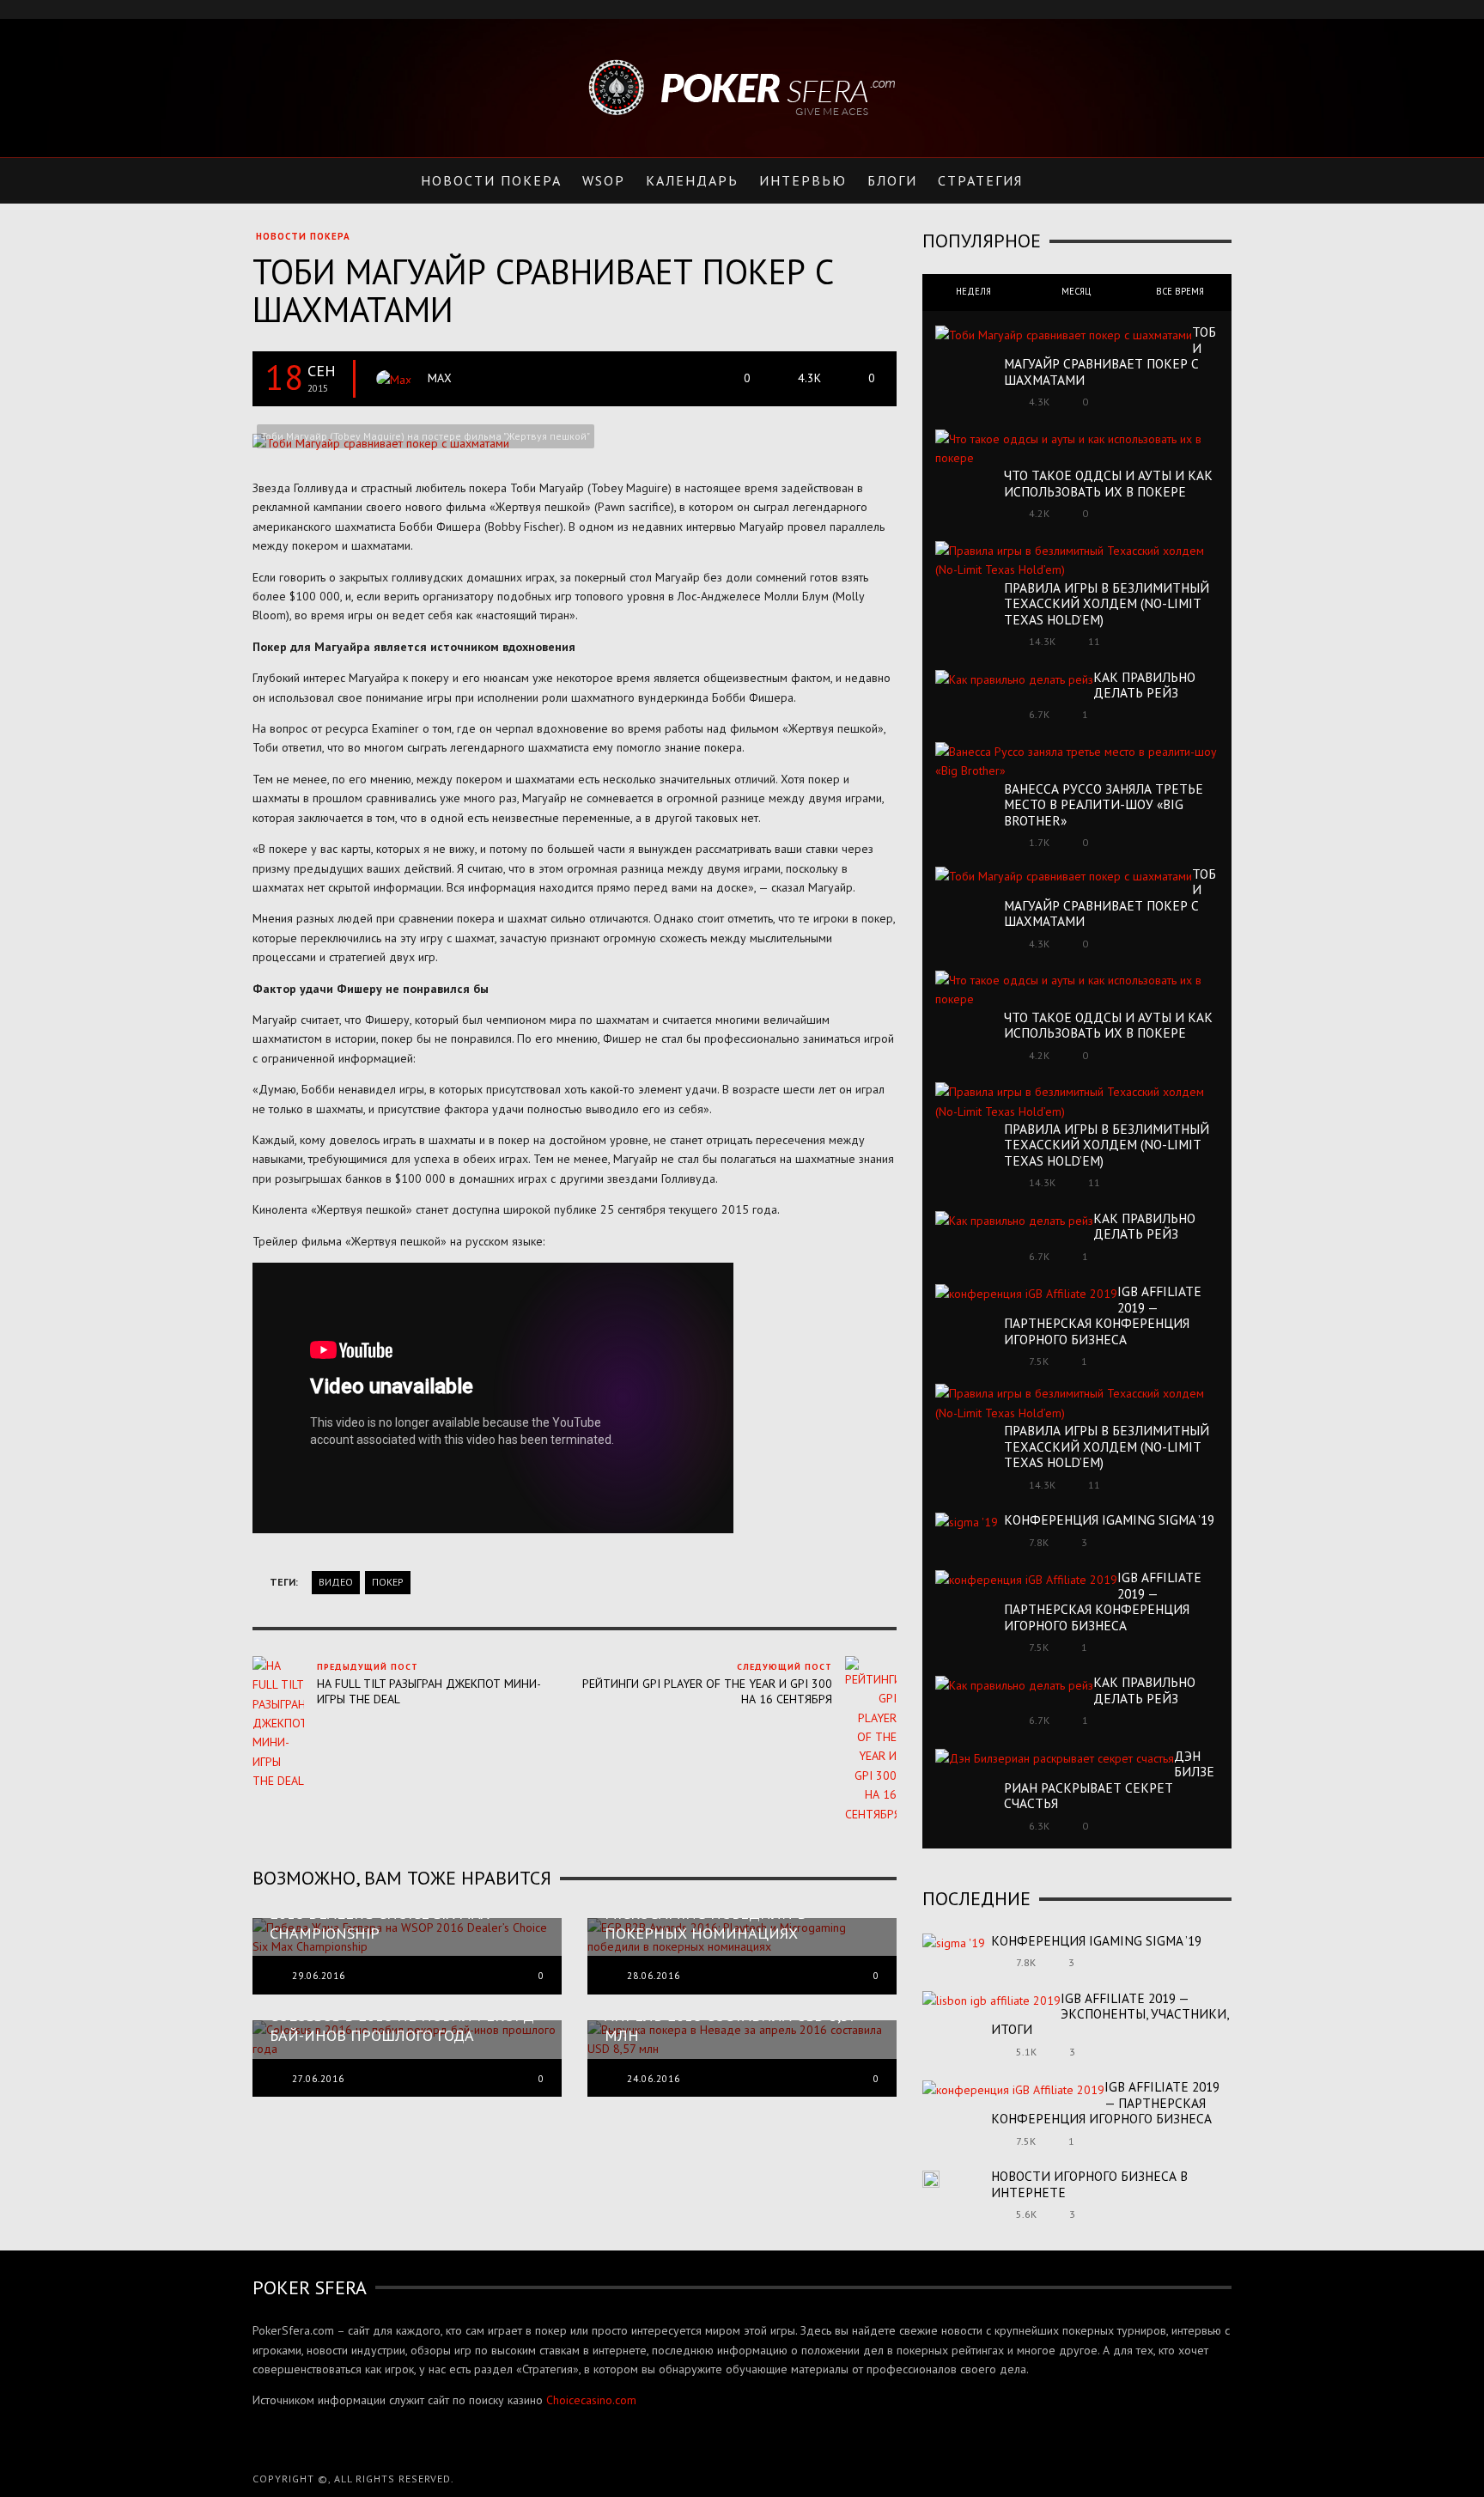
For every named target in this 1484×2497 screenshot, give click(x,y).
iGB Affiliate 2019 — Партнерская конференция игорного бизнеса (1103, 1315)
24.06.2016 (654, 2079)
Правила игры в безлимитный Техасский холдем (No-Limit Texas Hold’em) (1107, 603)
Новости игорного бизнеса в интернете (1089, 2183)
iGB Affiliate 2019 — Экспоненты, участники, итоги (1110, 2014)
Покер (388, 1582)
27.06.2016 (318, 2079)
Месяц (1077, 291)
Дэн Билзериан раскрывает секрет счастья (1109, 1779)
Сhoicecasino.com (591, 2400)
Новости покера (303, 236)
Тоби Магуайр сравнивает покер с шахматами (1110, 355)
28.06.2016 (654, 1976)
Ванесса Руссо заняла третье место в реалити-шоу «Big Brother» (1104, 804)
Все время (1180, 291)
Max (440, 378)
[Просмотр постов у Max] (394, 379)
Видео (336, 1582)
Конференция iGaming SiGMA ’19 (1109, 1520)
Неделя (973, 291)
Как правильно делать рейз (1144, 685)
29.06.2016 (319, 1976)
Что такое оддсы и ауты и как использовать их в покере (1108, 483)
